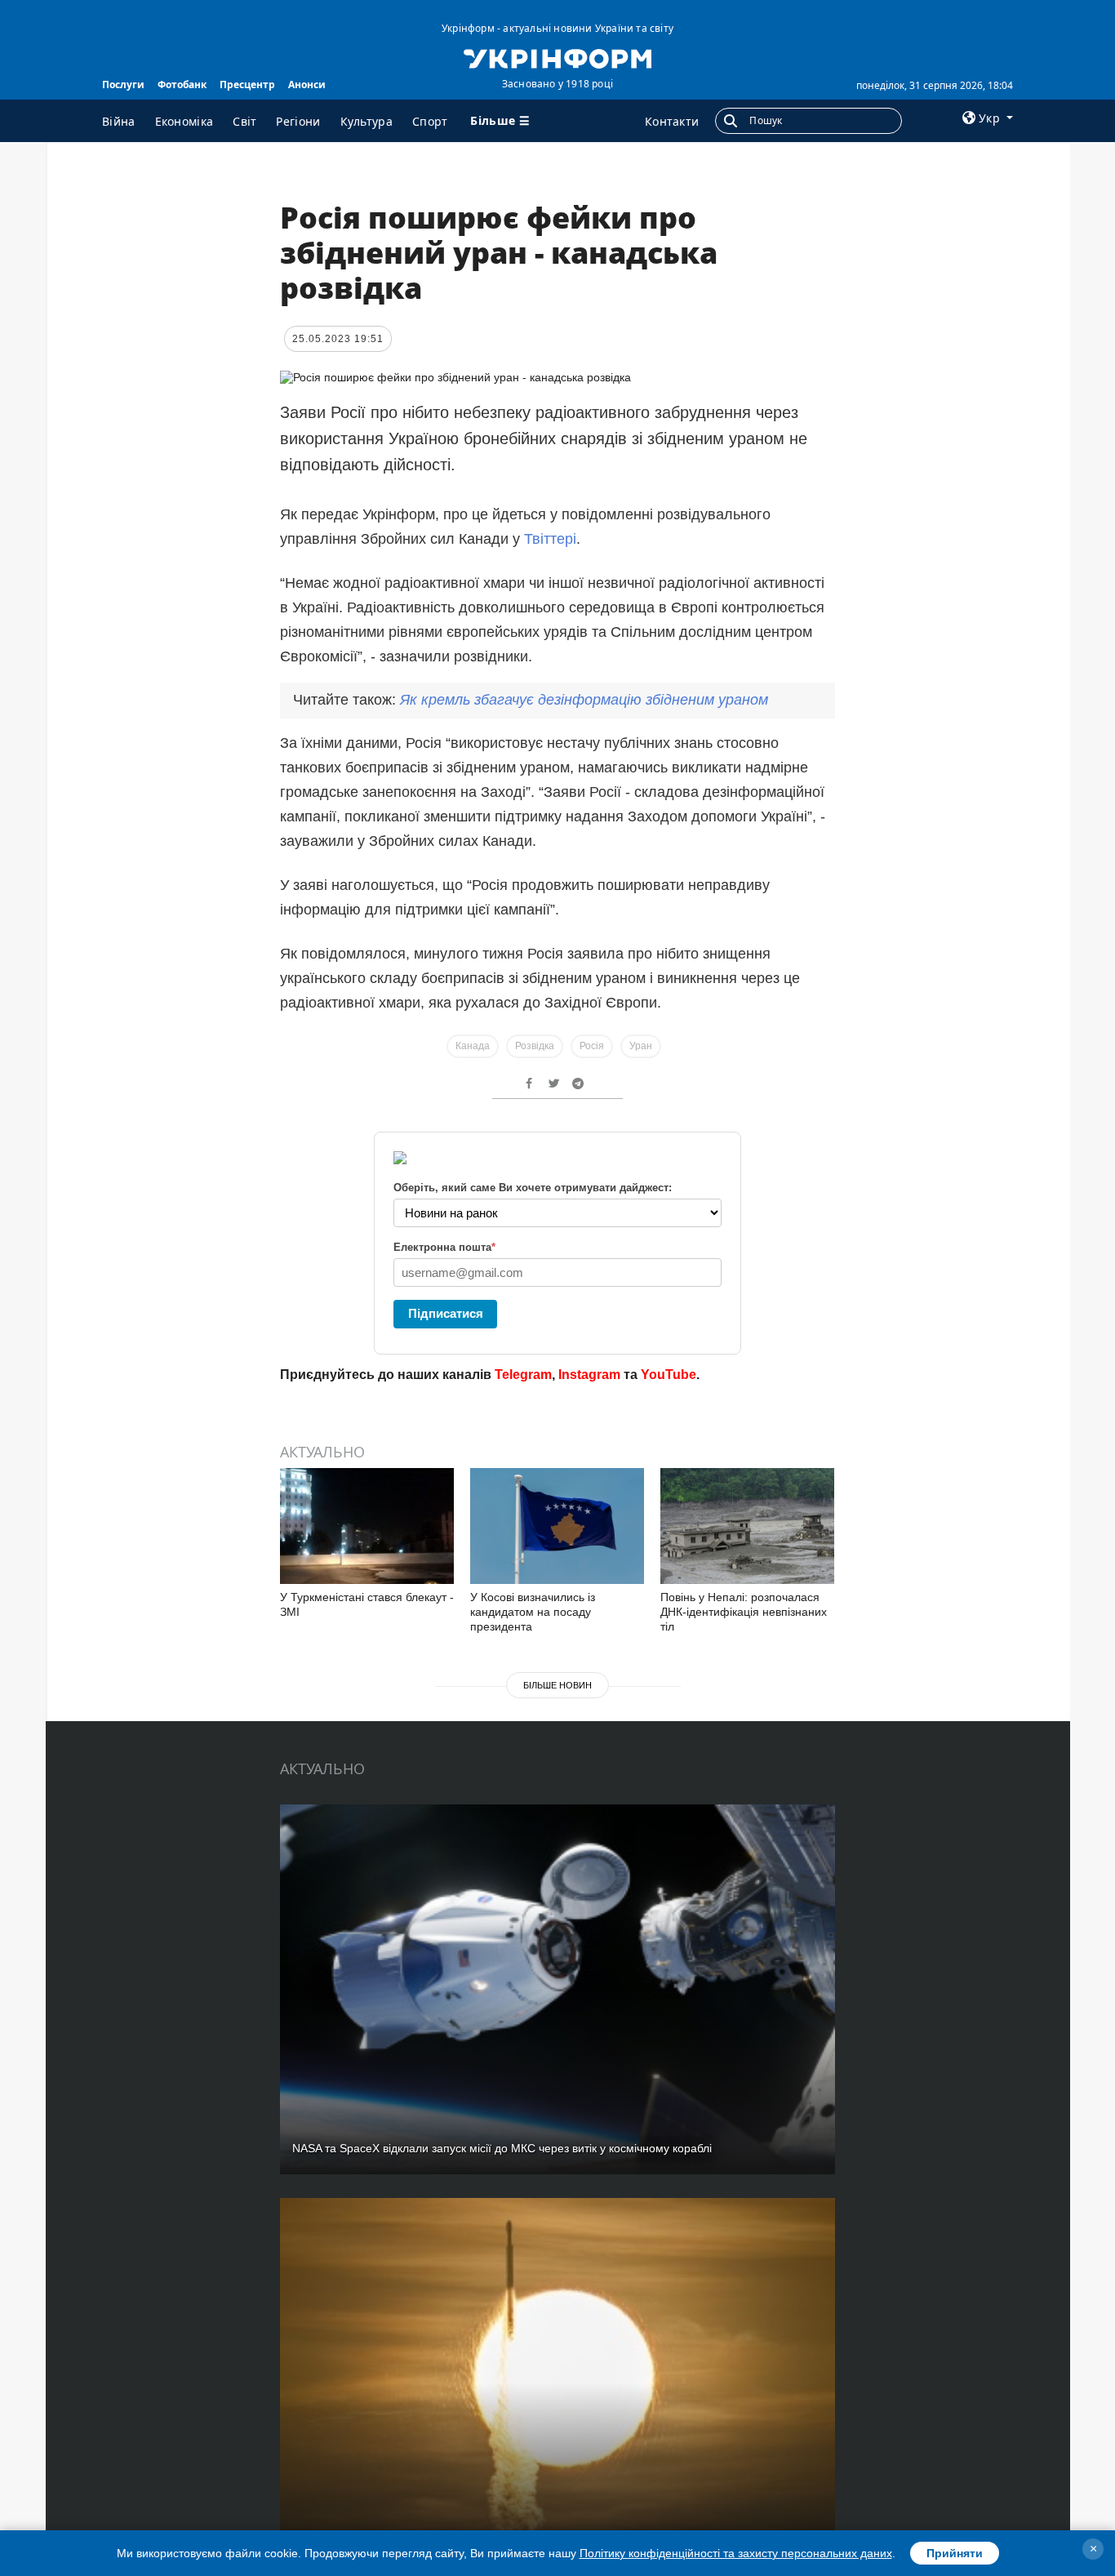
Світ (244, 121)
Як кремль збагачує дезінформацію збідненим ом (584, 700)
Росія (592, 1046)
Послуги (123, 85)
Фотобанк (182, 85)
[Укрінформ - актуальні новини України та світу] (557, 57)
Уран (641, 1046)
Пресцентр (247, 85)
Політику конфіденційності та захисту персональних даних (736, 2553)
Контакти (672, 121)
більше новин (557, 1685)
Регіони (298, 121)
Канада (473, 1046)
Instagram (589, 1375)
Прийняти (955, 2553)
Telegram (523, 1375)
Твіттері (550, 539)
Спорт (430, 121)
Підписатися (446, 1313)
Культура (366, 121)
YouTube (669, 1375)
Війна (119, 121)
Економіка (184, 121)
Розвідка (535, 1046)
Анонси (307, 85)
